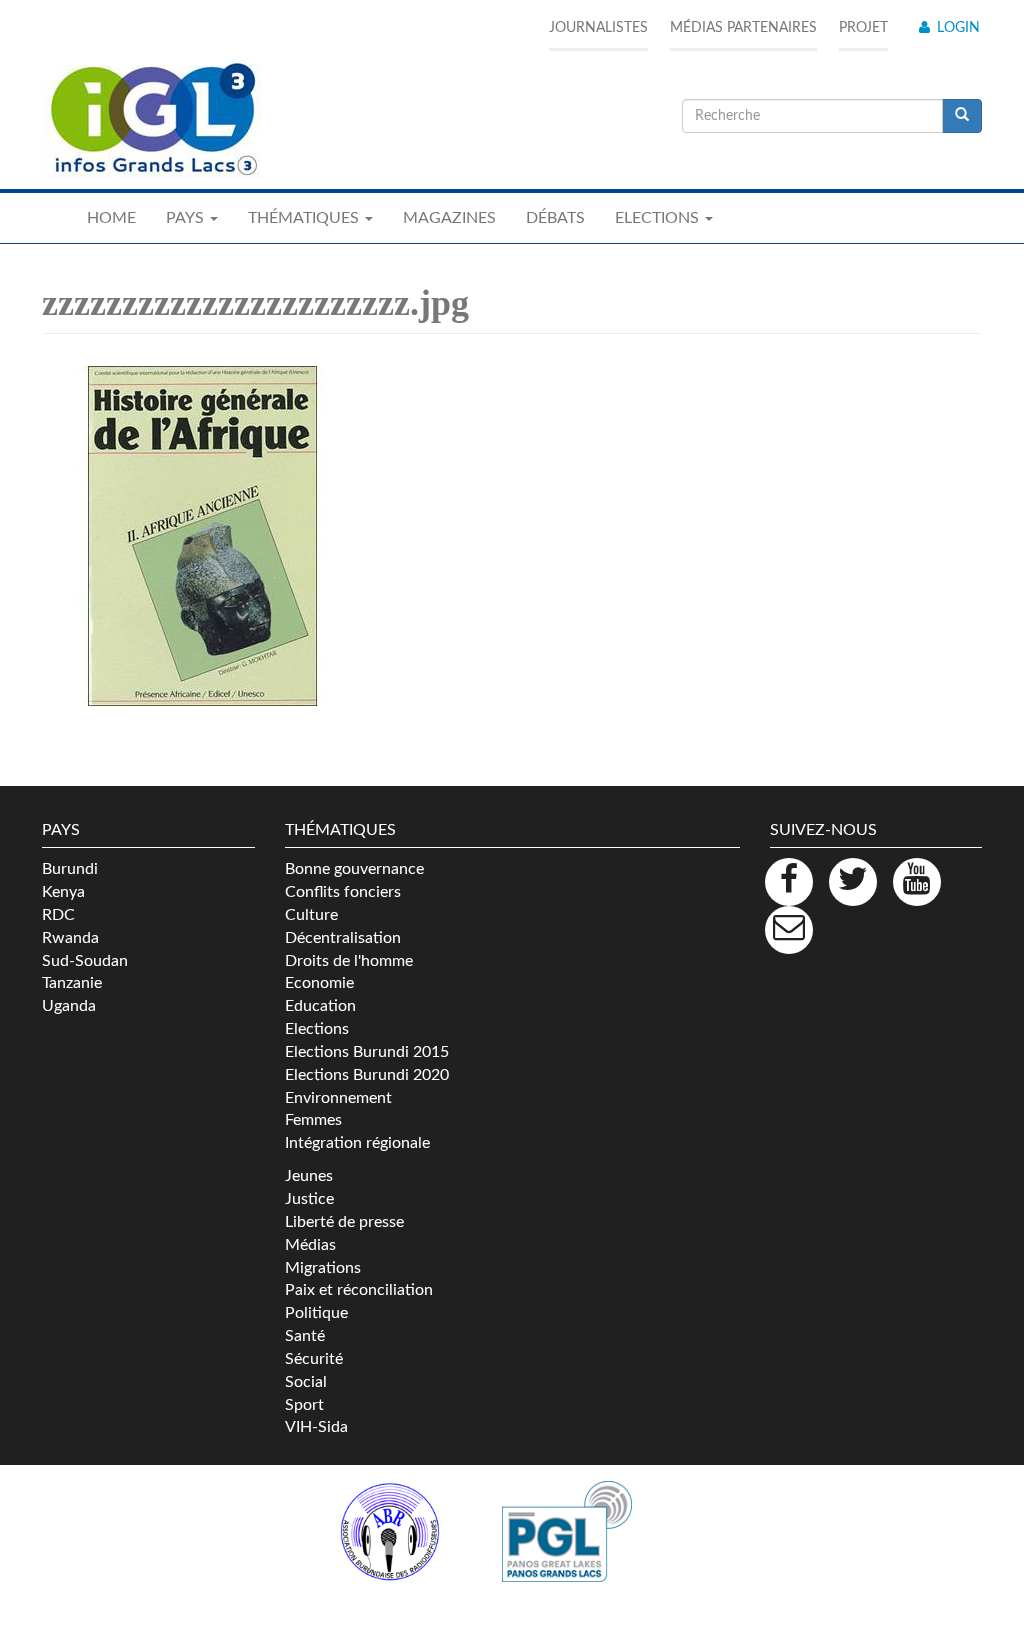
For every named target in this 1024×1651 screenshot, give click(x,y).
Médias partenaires (743, 28)
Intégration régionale (357, 1143)
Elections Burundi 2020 (367, 1075)
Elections (317, 1029)
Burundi (70, 869)
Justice (309, 1199)
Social (306, 1382)
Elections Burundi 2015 (367, 1052)
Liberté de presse (344, 1222)
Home (111, 218)
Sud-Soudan (85, 961)
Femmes (313, 1120)
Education (320, 1006)
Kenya (63, 892)
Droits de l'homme (349, 961)
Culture (311, 915)
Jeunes (309, 1176)
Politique (316, 1313)
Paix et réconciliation (359, 1290)
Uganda (69, 1006)
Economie (319, 983)
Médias (310, 1245)
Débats (555, 218)
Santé (305, 1336)
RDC (58, 915)
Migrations (323, 1268)
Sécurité (314, 1359)
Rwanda (70, 938)
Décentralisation (343, 938)
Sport (304, 1405)
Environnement (338, 1098)
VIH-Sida (316, 1427)
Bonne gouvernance (354, 869)
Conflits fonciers (343, 892)
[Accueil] (152, 120)
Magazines (449, 218)
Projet (863, 28)
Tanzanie (72, 983)
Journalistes (598, 28)
